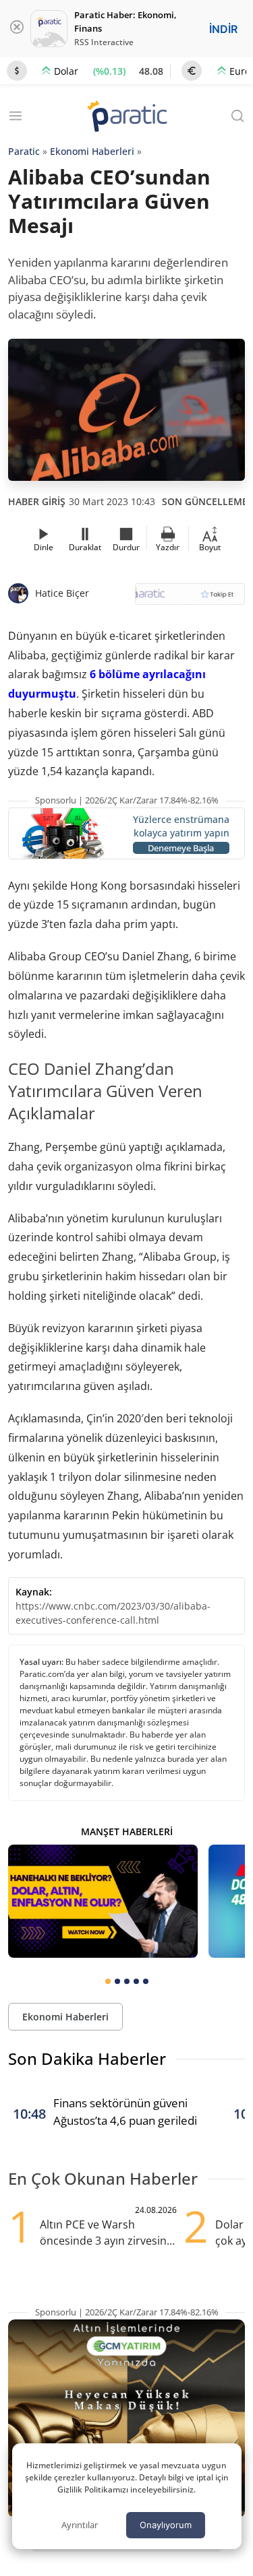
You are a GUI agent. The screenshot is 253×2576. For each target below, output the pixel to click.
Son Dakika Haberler (87, 2058)
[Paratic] (127, 118)
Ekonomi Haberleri (92, 151)
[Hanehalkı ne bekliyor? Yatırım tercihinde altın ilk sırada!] (103, 1901)
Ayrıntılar (80, 2525)
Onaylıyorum (166, 2525)
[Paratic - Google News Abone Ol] (190, 598)
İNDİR (223, 29)
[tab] (108, 1981)
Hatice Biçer (62, 593)
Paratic (24, 151)
